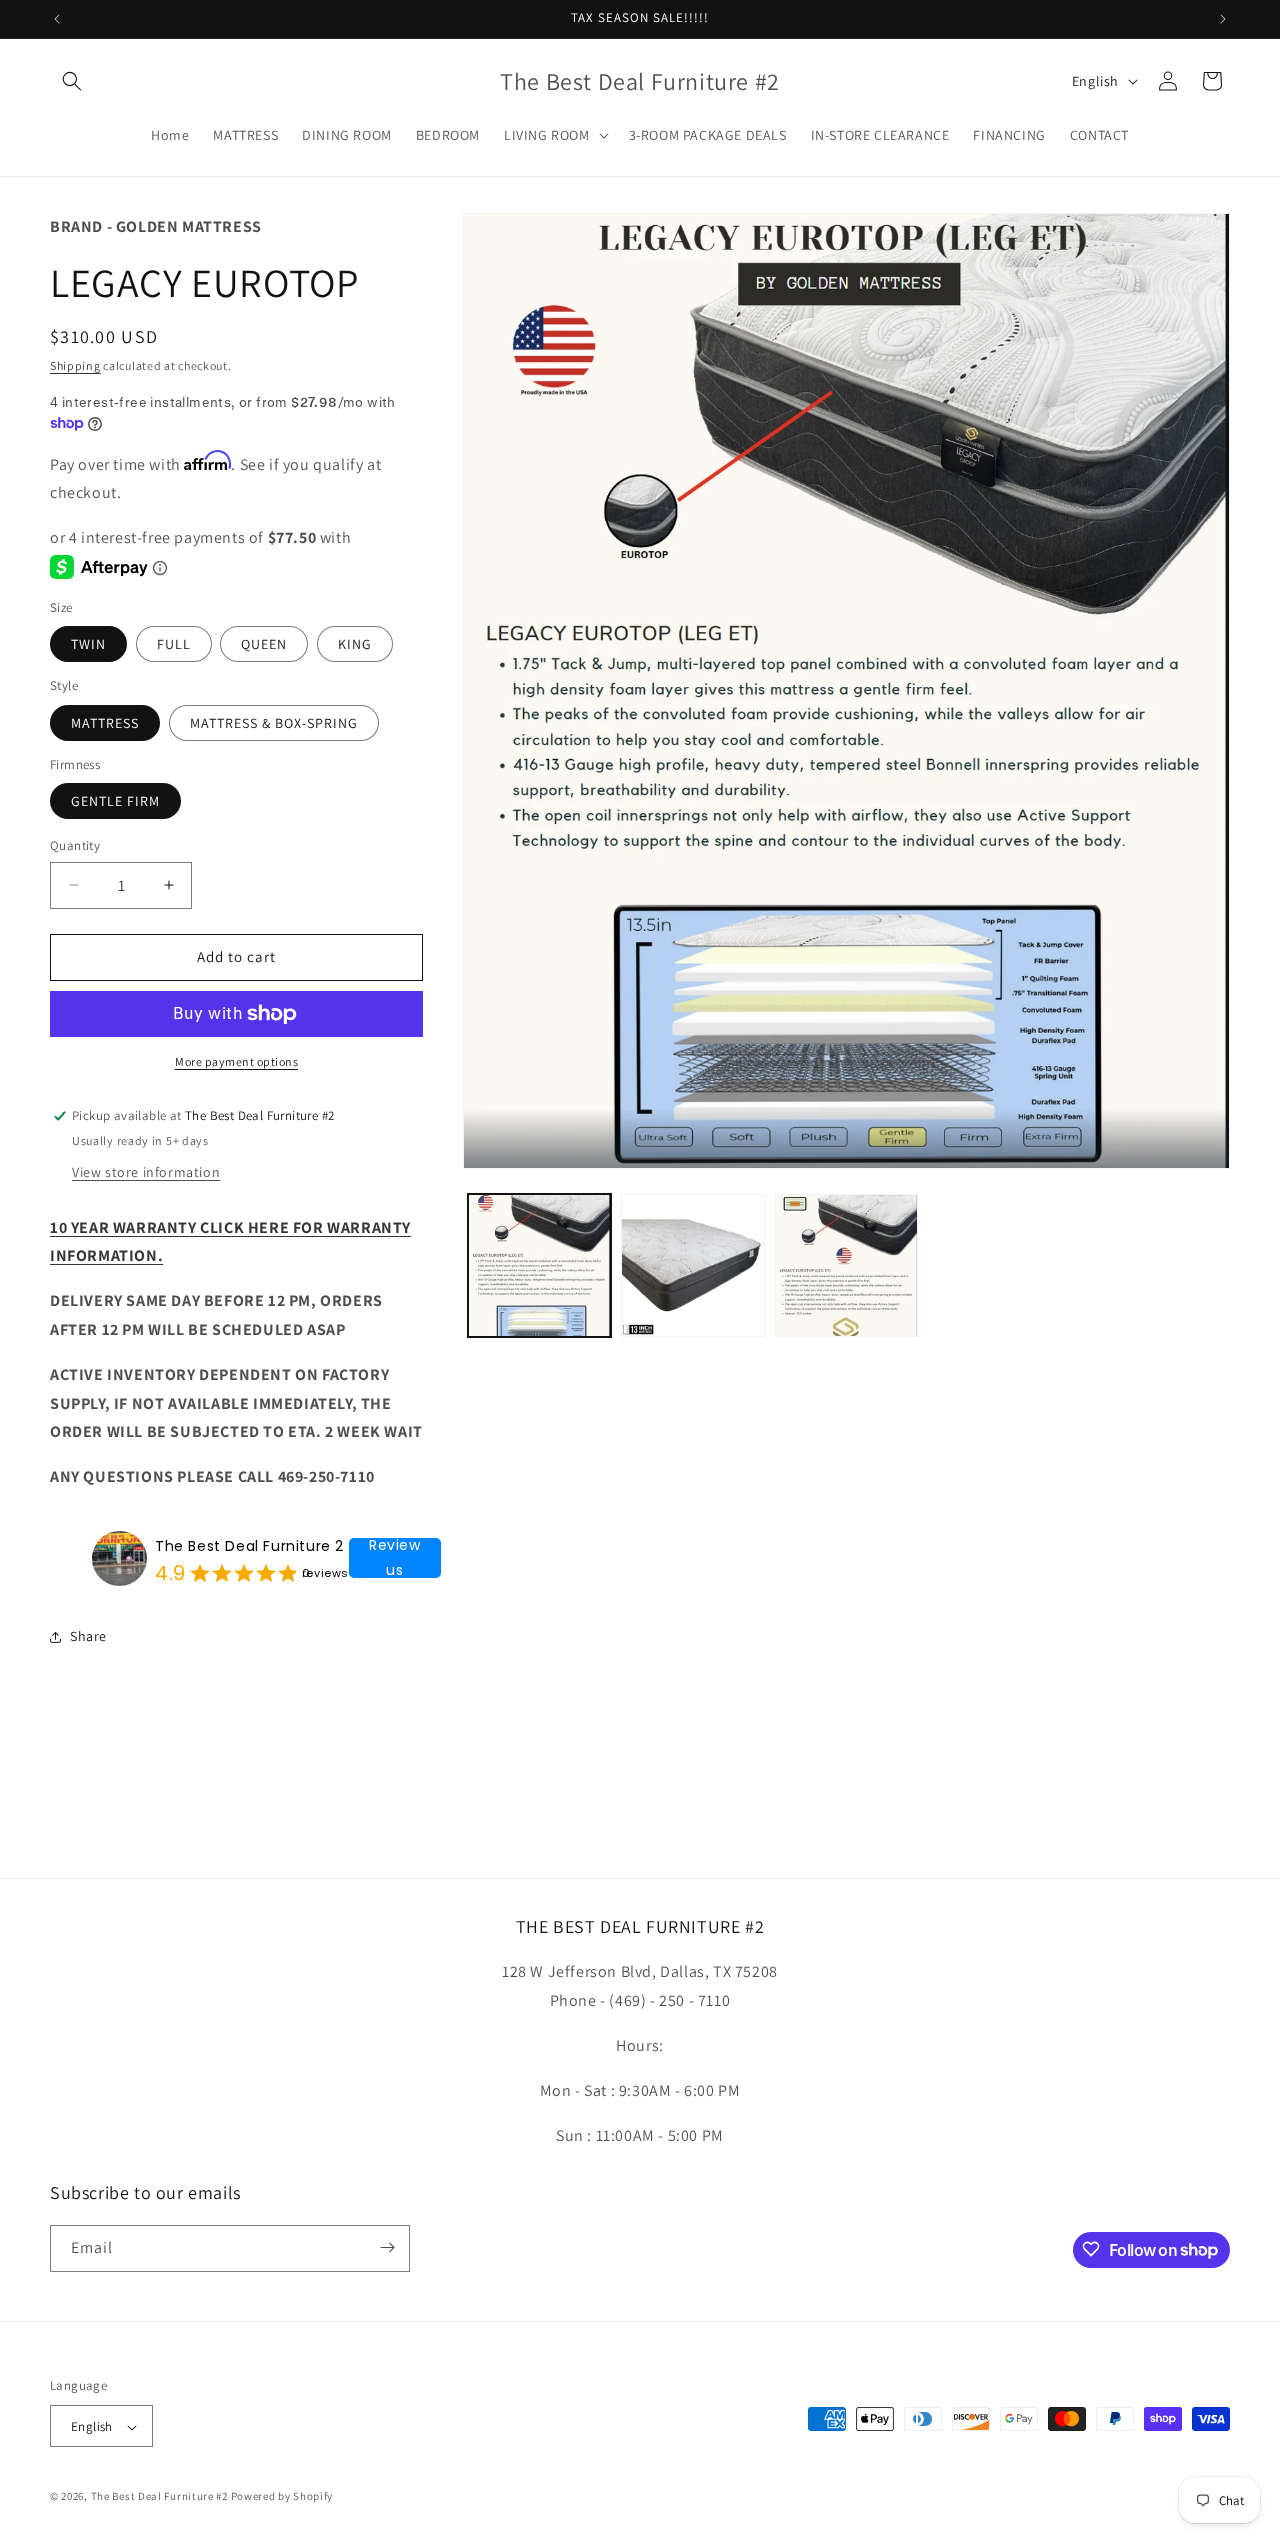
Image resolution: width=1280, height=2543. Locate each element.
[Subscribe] (387, 2247)
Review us (395, 1558)
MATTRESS (105, 723)
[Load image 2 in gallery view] (692, 1265)
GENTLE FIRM (115, 801)
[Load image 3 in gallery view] (846, 1265)
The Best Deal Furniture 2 (249, 1546)
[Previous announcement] (57, 19)
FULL (174, 644)
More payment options (236, 1061)
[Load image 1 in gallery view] (539, 1265)
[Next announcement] (1223, 19)
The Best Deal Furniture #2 (159, 2497)
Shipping (75, 365)
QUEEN (264, 644)
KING (355, 644)
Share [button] (88, 1636)
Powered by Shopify (282, 2497)
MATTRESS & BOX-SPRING (274, 723)
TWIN (88, 644)
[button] (72, 81)
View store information (146, 1172)
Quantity (75, 845)
